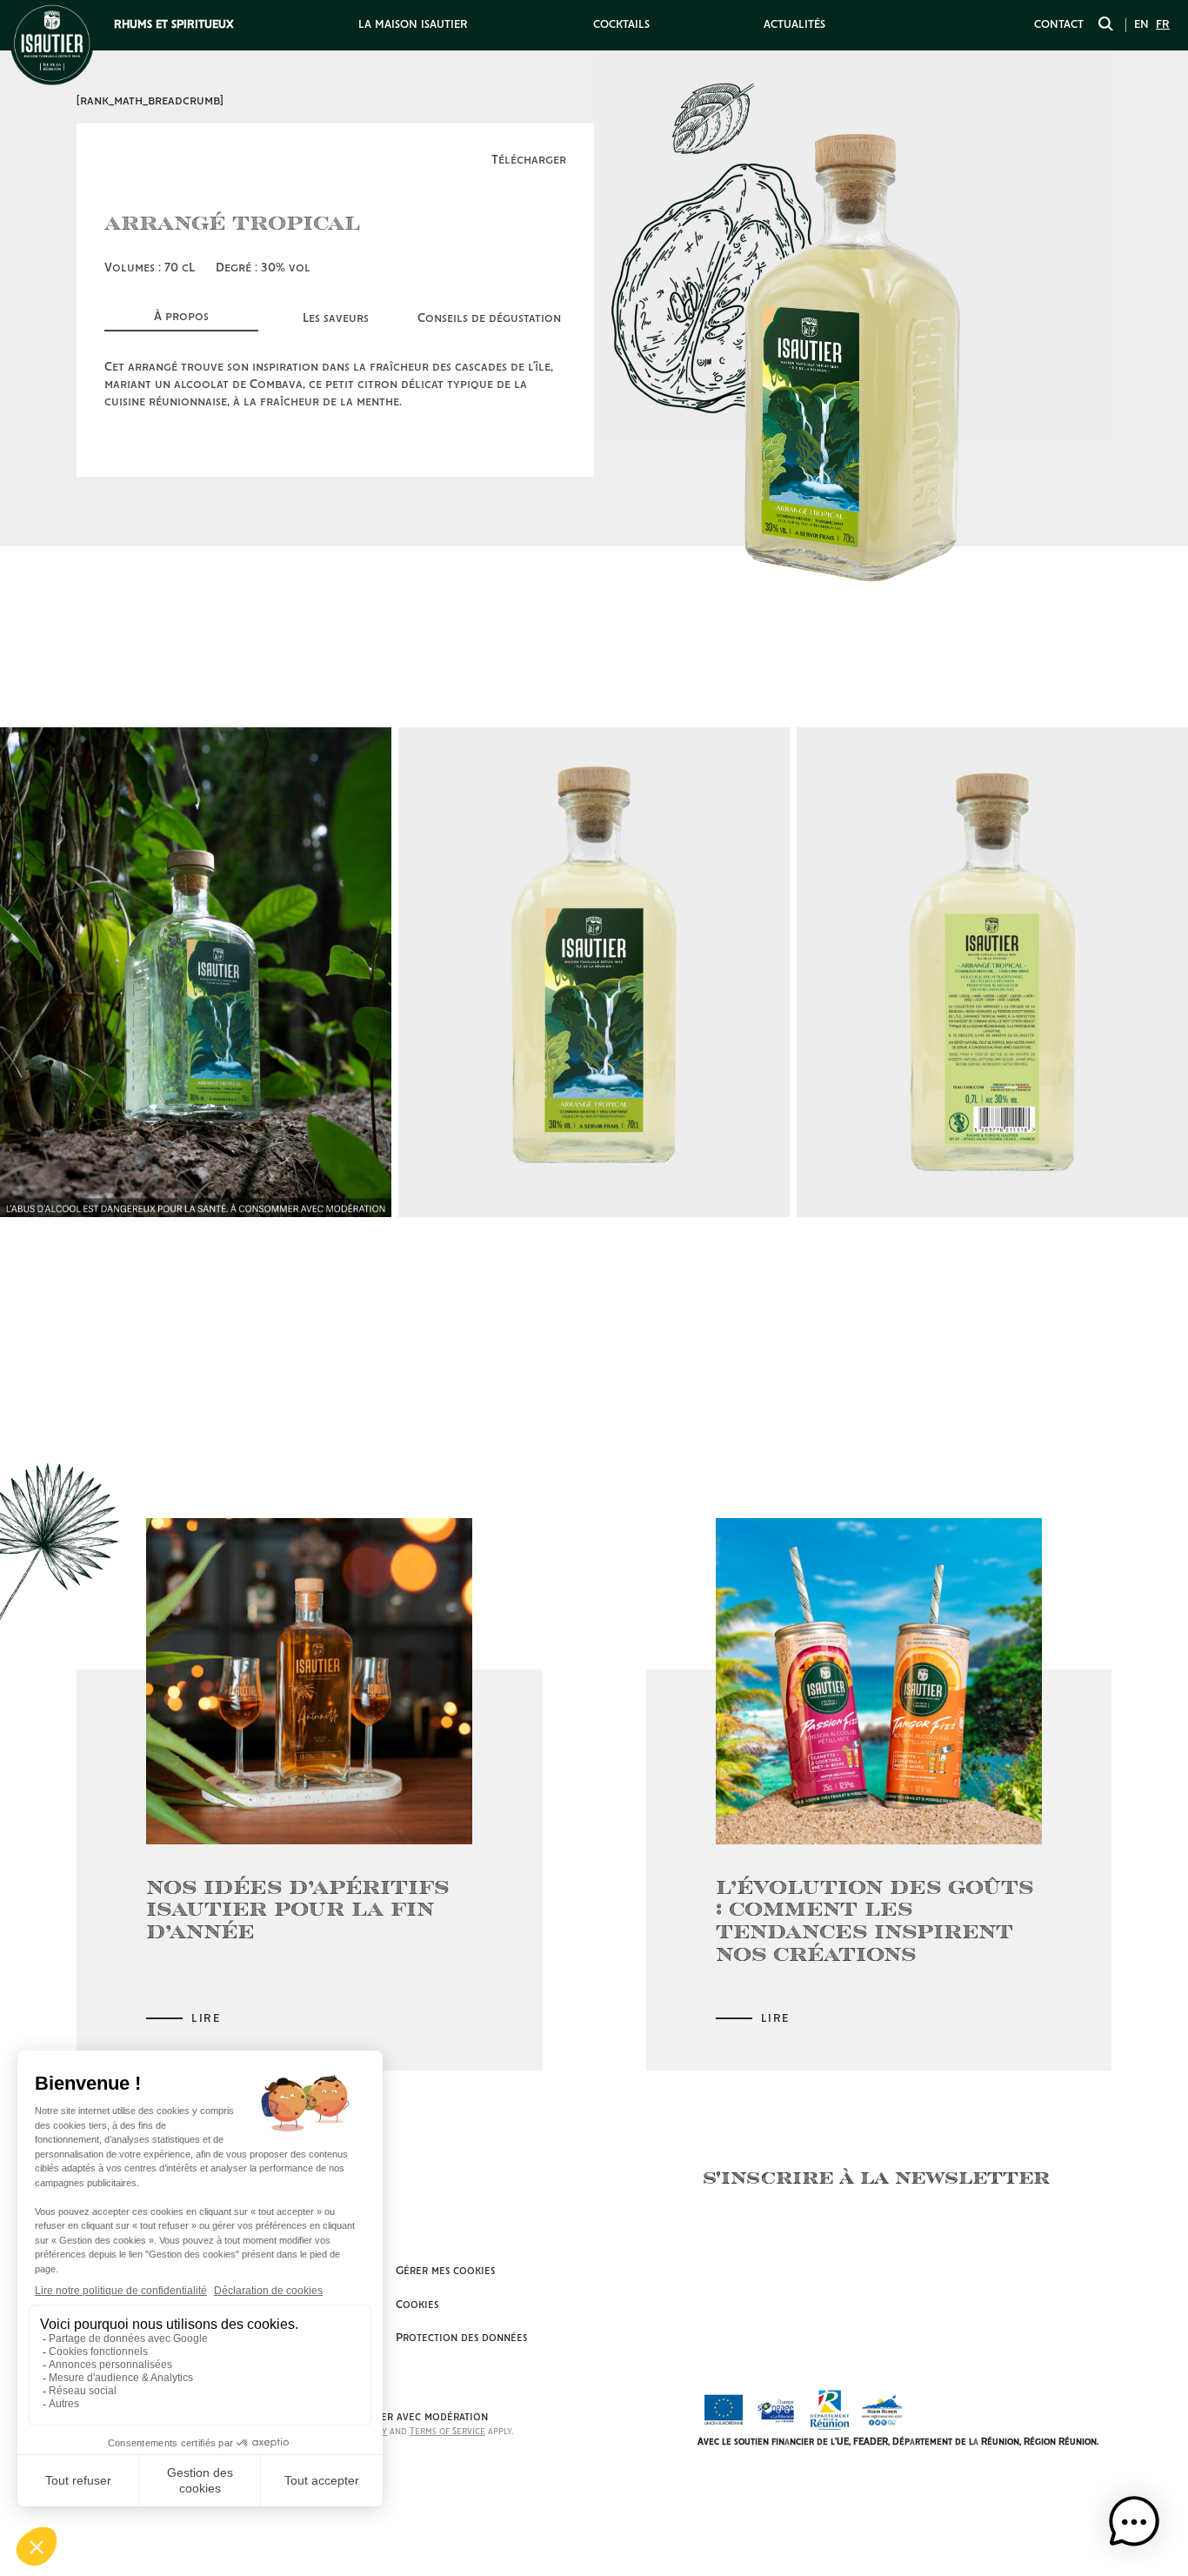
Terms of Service (447, 2432)
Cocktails (621, 25)
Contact (1059, 25)
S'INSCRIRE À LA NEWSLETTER (876, 2177)
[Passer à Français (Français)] (1163, 25)
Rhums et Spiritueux (174, 25)
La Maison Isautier (413, 25)
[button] (1134, 2522)
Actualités (794, 25)
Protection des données (461, 2338)
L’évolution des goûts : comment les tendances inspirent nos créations (874, 1920)
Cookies (417, 2305)
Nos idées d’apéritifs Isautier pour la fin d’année (297, 1909)
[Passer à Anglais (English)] (1141, 25)
